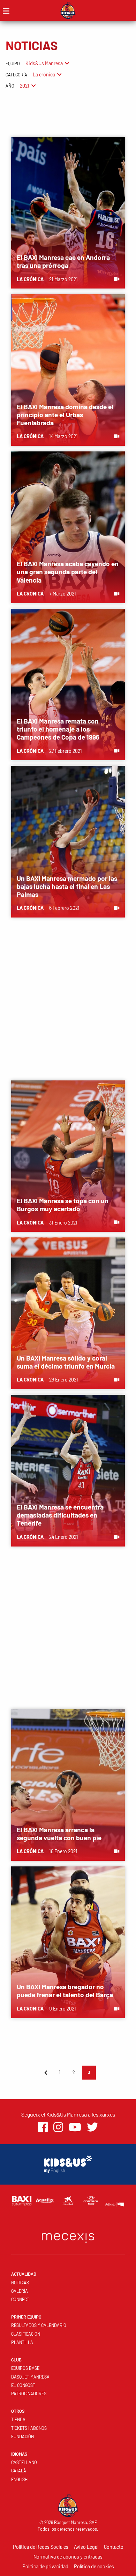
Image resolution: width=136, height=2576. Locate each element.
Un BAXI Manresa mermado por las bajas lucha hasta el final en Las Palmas (67, 886)
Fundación (22, 2436)
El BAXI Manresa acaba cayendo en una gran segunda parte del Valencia (68, 572)
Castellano (24, 2462)
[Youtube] (75, 2127)
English (19, 2479)
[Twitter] (92, 2127)
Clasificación (26, 2334)
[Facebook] (43, 2127)
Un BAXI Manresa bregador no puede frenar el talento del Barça (65, 1991)
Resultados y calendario (39, 2325)
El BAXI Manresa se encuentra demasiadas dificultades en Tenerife (60, 1515)
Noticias (20, 2283)
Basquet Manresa (30, 2377)
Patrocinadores (29, 2394)
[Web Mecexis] (68, 2236)
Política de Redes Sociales (41, 2547)
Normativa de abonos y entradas (68, 2557)
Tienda (18, 2419)
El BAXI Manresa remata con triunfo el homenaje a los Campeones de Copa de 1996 (58, 729)
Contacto (114, 2547)
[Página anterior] (46, 2073)
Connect (20, 2299)
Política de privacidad (45, 2566)
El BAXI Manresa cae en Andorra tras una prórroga (63, 261)
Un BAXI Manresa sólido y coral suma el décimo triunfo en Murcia (66, 1362)
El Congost (23, 2385)
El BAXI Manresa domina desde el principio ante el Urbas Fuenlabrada (65, 415)
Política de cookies (94, 2566)
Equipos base (25, 2368)
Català (19, 2471)
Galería (20, 2291)
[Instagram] (58, 2127)
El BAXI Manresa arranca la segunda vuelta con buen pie (59, 1834)
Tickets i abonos (29, 2428)
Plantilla (22, 2342)
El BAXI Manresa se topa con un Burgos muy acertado (63, 1205)
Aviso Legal (86, 2547)
